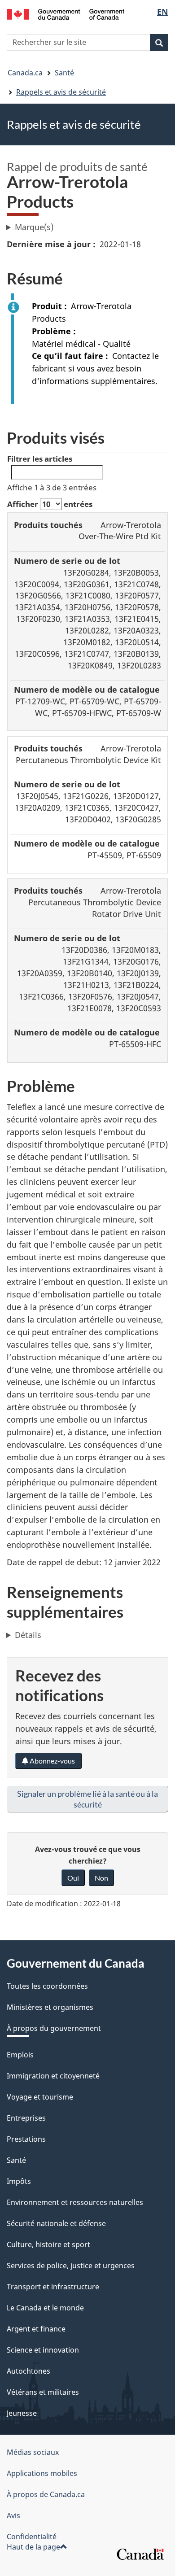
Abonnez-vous (52, 1761)
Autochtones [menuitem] (28, 2371)
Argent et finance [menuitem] (36, 2329)
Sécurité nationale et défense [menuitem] (56, 2223)
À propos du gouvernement (54, 2028)
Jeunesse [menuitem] (22, 2413)
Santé (64, 73)
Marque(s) (34, 227)
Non (101, 1878)
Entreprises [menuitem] (26, 2118)
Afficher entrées (50, 504)
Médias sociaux (33, 2452)
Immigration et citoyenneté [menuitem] (53, 2076)
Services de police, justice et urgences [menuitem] (71, 2266)
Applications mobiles (42, 2473)
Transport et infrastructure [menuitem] (53, 2287)
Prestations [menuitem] (26, 2139)
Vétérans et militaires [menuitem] (43, 2392)
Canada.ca (25, 73)
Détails (28, 1635)
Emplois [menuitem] (20, 2055)
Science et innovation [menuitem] (43, 2350)
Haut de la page (33, 2547)
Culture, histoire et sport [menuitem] (48, 2244)
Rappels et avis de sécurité (61, 92)
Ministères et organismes (50, 2007)
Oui (73, 1878)
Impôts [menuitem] (19, 2181)
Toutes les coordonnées (47, 1986)
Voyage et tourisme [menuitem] (40, 2097)
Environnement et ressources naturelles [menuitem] (75, 2202)
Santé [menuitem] (16, 2160)
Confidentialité (32, 2537)
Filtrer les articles (40, 459)
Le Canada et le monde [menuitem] (45, 2308)
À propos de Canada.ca (46, 2494)
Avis (13, 2515)
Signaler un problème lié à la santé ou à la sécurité (87, 1799)
